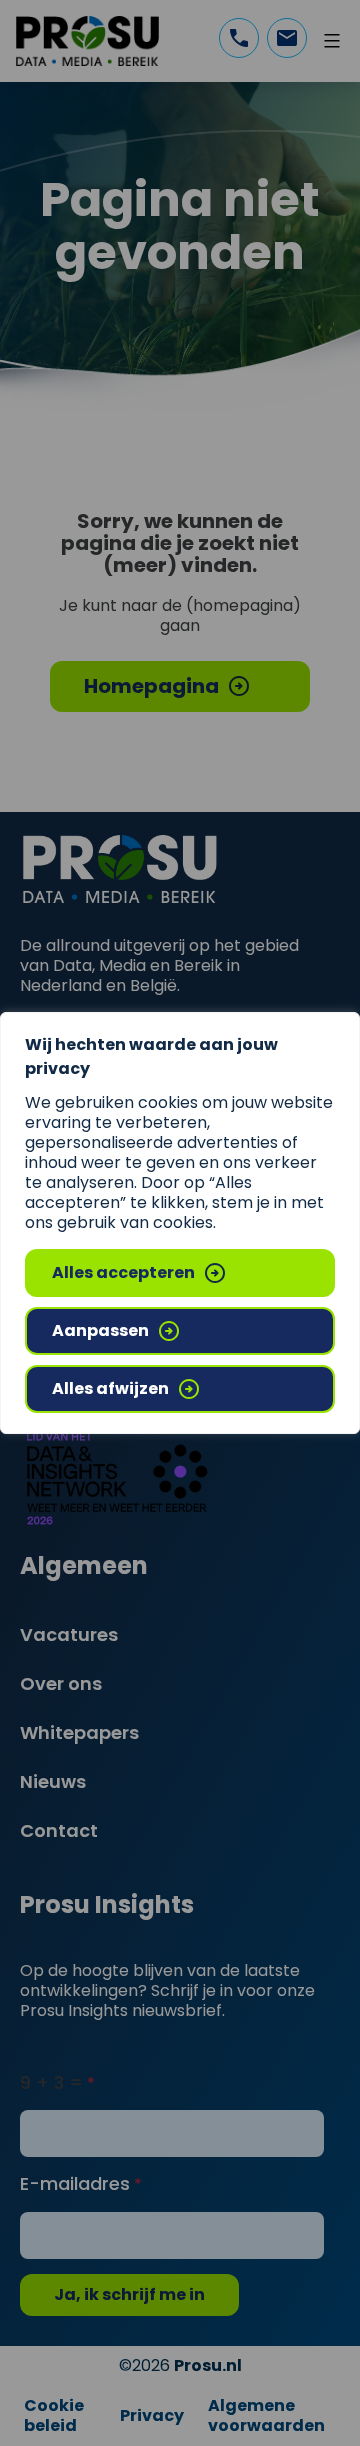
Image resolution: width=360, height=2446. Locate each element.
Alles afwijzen (110, 1388)
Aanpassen (100, 1330)
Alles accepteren (123, 1272)
